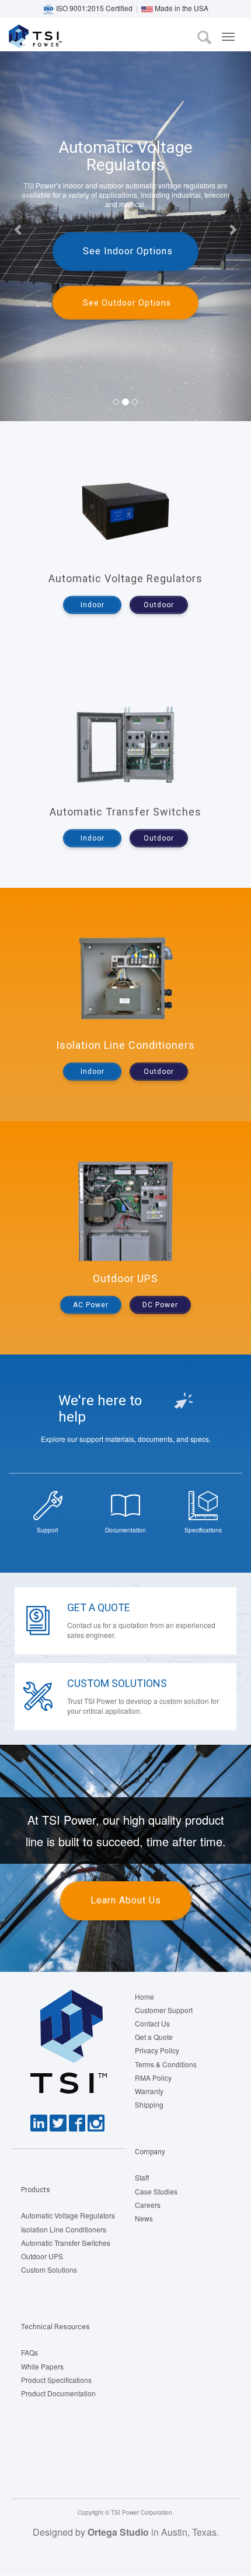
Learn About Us (126, 1900)
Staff (142, 2177)
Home (144, 1996)
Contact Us (152, 2023)
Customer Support (164, 2010)
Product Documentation (58, 2393)
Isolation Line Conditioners (64, 2229)
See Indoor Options (128, 251)
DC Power (160, 1305)
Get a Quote (99, 1607)
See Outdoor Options (127, 303)
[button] (19, 229)
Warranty (149, 2091)
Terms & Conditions (166, 2064)
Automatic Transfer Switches (66, 2243)
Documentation (125, 1530)
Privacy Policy (157, 2050)
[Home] (15, 36)
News (144, 2218)
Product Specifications (56, 2380)
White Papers (42, 2366)
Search (204, 37)
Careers (148, 2205)
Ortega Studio (118, 2532)
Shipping (149, 2104)
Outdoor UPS (42, 2256)
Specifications (203, 1530)
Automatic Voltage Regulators (68, 2215)
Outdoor (159, 605)
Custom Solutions (117, 1683)
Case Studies (156, 2191)
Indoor (93, 605)
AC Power (91, 1305)
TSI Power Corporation (51, 39)
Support (48, 1530)
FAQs (29, 2352)
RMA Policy (153, 2078)
